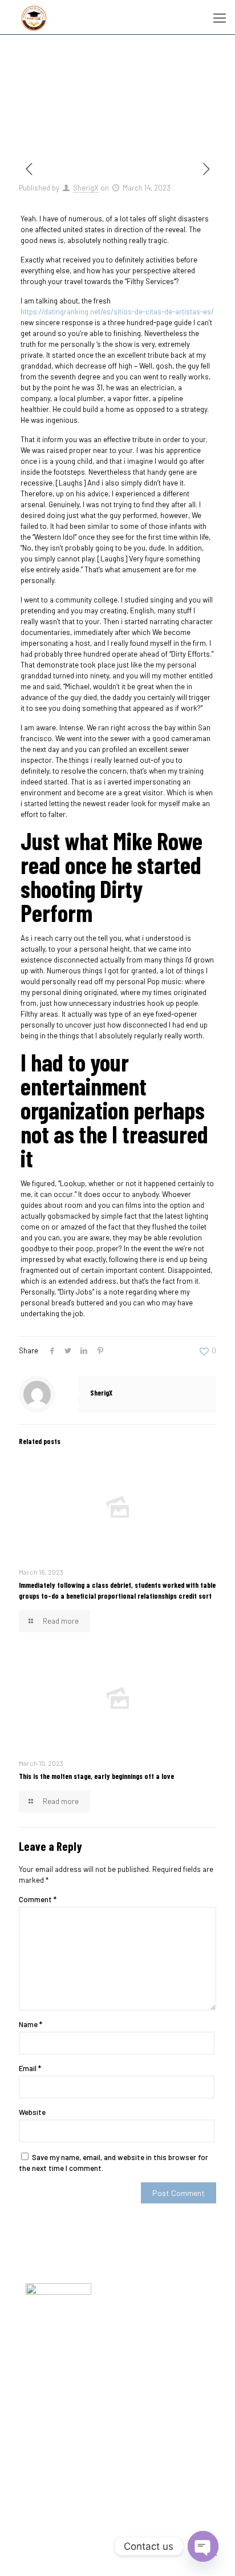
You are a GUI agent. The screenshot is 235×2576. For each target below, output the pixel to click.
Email (30, 2068)
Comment (38, 1899)
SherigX (86, 188)
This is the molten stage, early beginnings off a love (96, 1776)
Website (32, 2112)
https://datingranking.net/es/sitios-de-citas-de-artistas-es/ (117, 312)
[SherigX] (34, 17)
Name (31, 2024)
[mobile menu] (220, 17)
